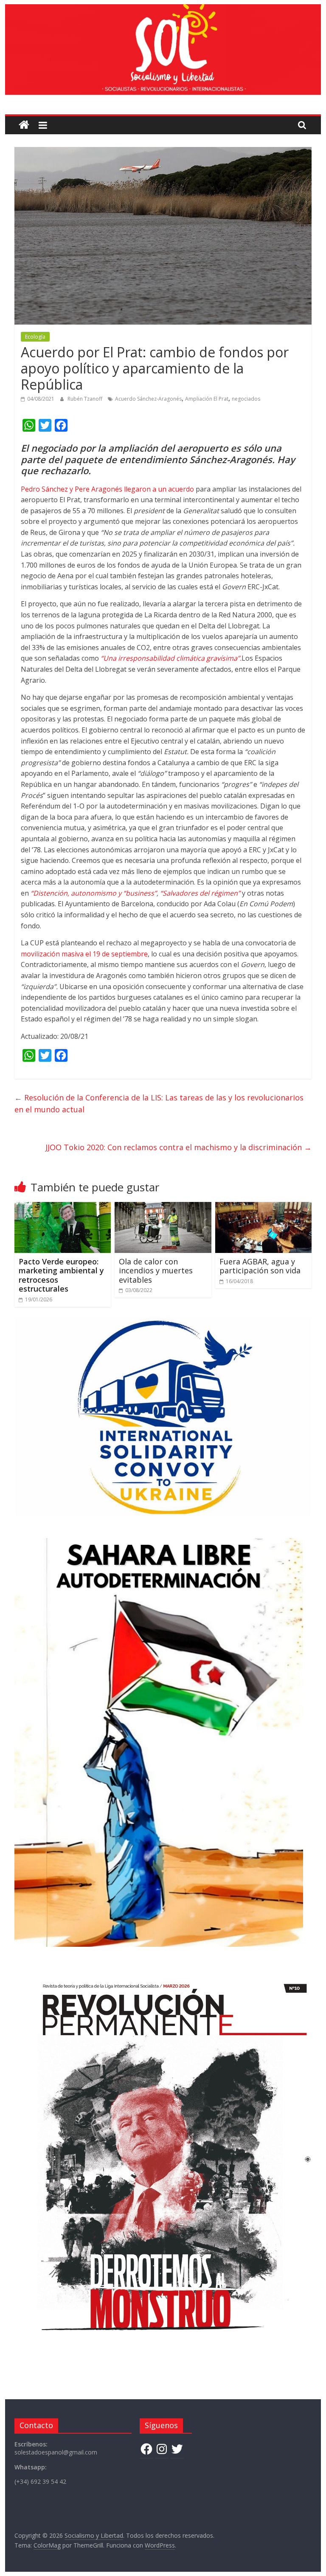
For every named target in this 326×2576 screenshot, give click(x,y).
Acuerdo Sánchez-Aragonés (148, 399)
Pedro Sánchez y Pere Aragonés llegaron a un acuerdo (107, 489)
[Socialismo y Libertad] (163, 9)
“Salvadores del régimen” (200, 893)
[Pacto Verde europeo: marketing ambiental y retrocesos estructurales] (63, 1207)
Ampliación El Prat (207, 399)
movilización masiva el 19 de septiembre (84, 954)
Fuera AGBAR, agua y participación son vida (260, 1266)
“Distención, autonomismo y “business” (94, 893)
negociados (246, 399)
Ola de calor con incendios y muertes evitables (156, 1271)
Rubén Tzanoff (86, 399)
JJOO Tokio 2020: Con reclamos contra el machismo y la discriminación (178, 1147)
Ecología (35, 337)
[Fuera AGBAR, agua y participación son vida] (264, 1207)
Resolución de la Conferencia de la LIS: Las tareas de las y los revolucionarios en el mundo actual (159, 1104)
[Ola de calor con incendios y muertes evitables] (163, 1207)
